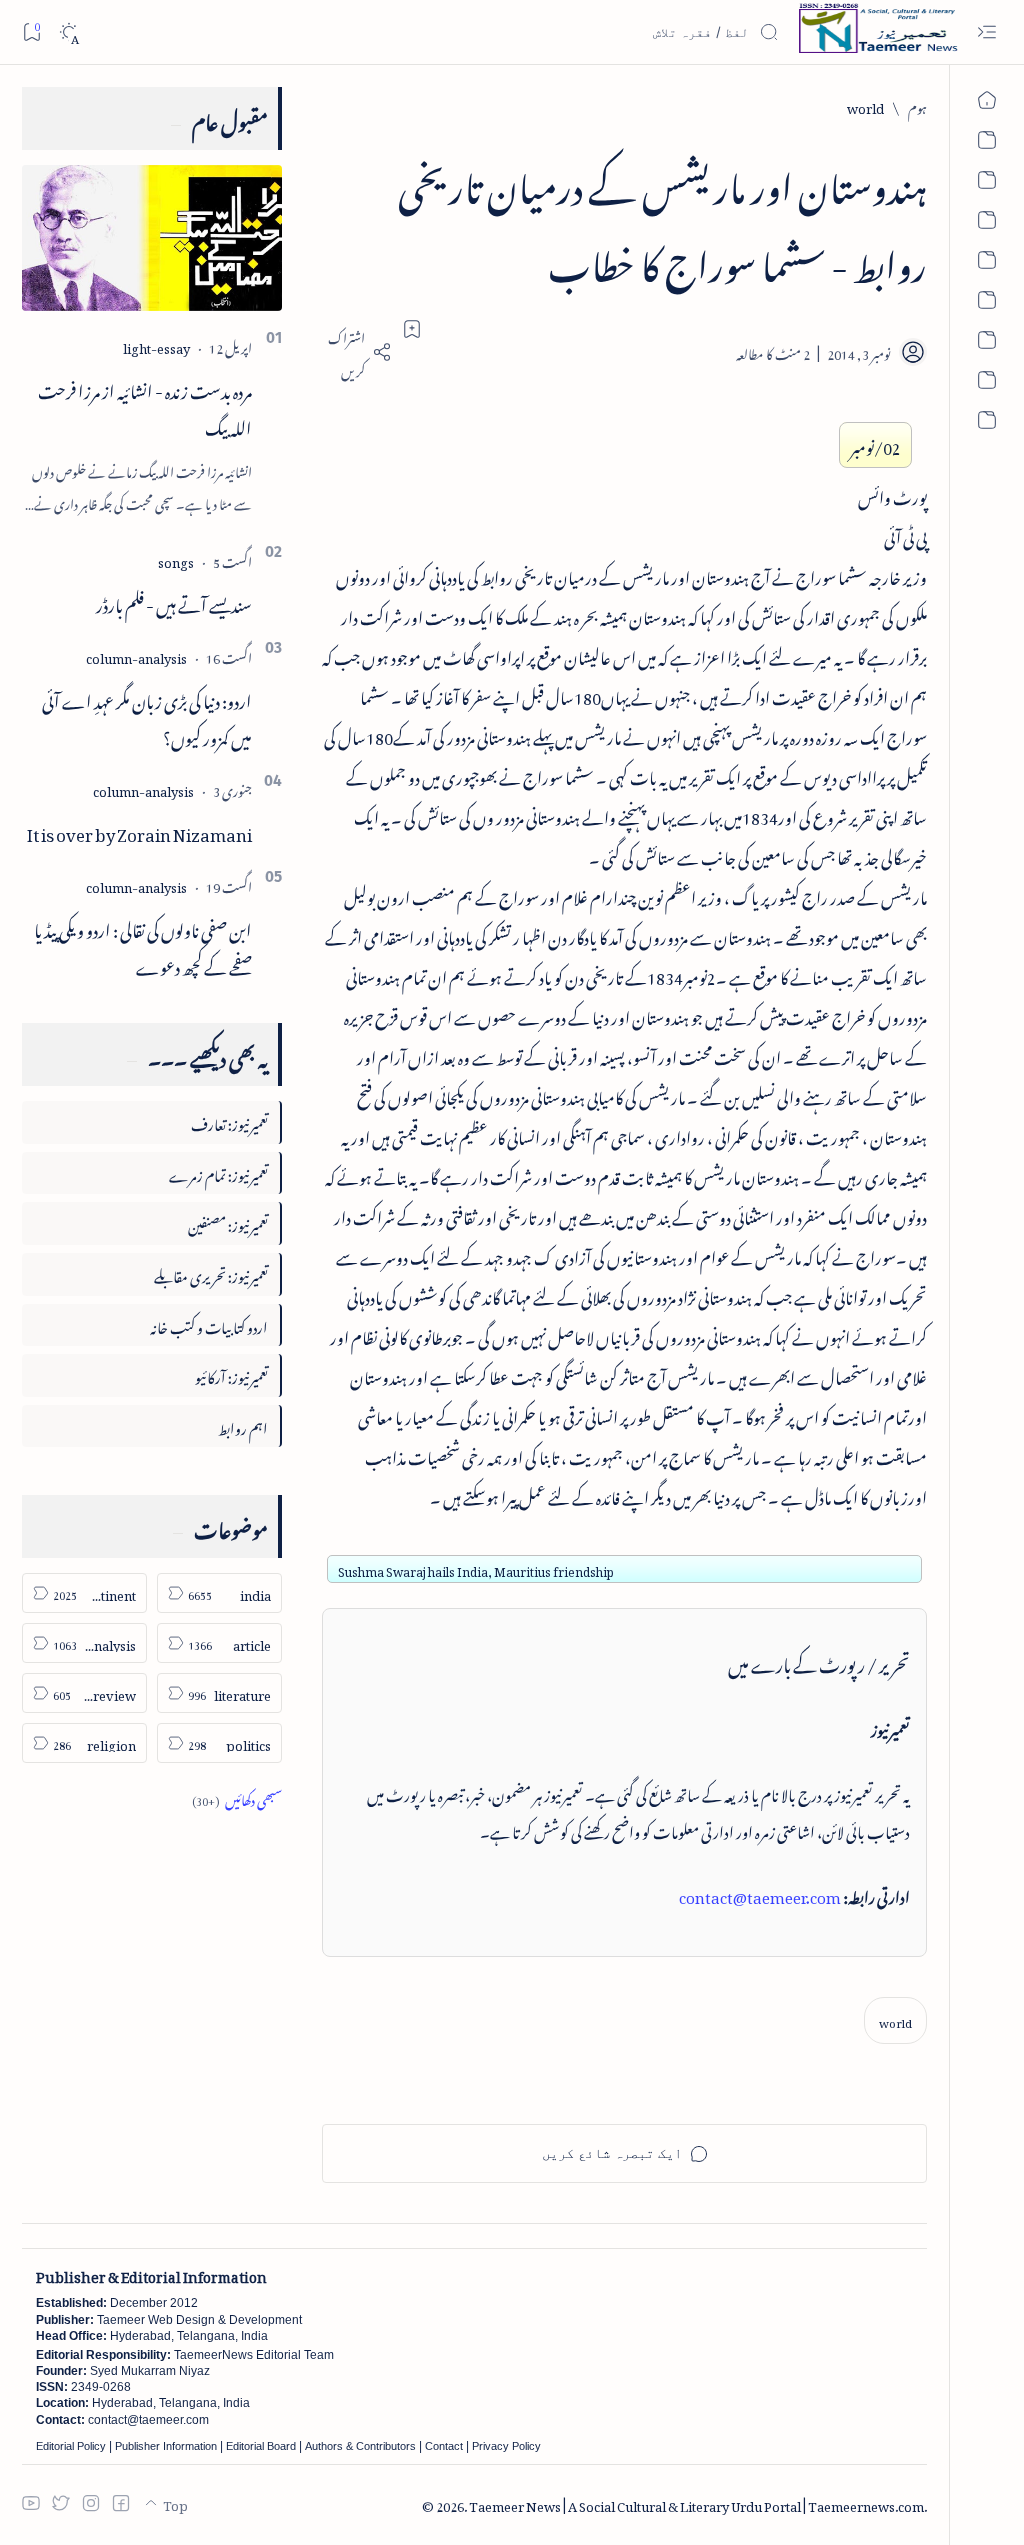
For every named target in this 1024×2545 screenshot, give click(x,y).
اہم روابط (243, 1425)
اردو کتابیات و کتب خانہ (209, 1324)
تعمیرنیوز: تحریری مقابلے (211, 1273)
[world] (895, 2020)
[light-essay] (156, 345)
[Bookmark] (31, 31)
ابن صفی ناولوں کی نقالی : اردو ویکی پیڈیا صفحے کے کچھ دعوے (143, 945)
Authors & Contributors (360, 2446)
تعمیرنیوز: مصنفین (228, 1222)
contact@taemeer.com (760, 1894)
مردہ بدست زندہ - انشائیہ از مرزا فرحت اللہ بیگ (145, 406)
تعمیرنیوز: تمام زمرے (218, 1172)
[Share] (357, 352)
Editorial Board (261, 2446)
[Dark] (68, 32)
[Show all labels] (237, 1797)
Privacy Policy (506, 2446)
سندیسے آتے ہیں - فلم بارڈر (174, 602)
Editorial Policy (71, 2446)
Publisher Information (166, 2446)
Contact (444, 2446)
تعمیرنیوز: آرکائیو (231, 1374)
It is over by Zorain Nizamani (139, 831)
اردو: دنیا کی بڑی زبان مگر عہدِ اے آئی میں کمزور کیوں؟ (147, 716)
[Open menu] (986, 32)
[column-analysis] (136, 655)
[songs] (176, 559)
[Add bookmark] (412, 329)
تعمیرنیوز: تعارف (229, 1121)
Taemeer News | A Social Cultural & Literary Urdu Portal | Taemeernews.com (696, 2503)
